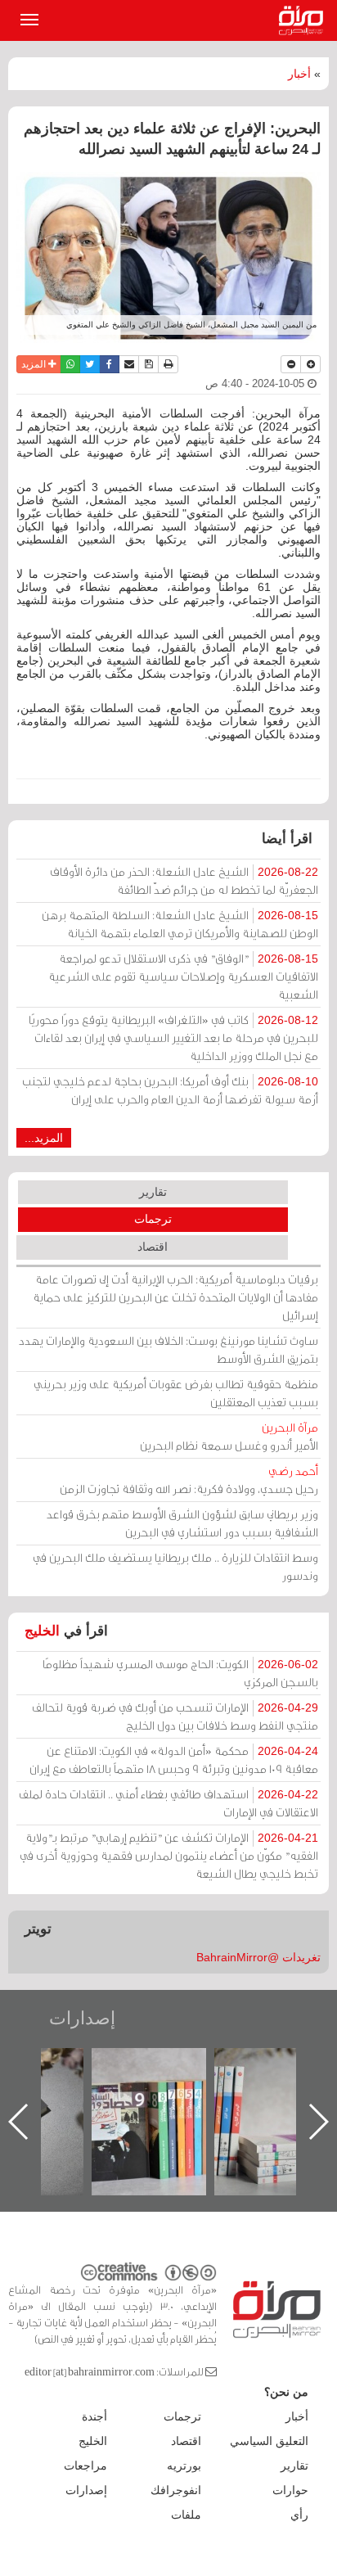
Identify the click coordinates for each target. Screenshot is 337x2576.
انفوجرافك (176, 2490)
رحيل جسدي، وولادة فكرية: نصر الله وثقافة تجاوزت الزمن (189, 1480)
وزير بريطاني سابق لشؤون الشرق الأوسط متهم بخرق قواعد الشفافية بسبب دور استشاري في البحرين (182, 1523)
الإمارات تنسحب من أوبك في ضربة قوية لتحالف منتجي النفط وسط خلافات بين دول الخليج (175, 1716)
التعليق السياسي (269, 2441)
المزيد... (44, 1138)
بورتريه (184, 2465)
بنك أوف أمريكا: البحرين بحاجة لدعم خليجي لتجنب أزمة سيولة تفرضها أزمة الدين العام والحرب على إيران (170, 1090)
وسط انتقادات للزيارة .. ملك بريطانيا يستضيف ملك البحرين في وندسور (175, 1566)
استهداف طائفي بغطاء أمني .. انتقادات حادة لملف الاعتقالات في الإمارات (168, 1803)
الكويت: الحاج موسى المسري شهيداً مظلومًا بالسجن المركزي (180, 1673)
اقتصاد (153, 1247)
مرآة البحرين (304, 20)
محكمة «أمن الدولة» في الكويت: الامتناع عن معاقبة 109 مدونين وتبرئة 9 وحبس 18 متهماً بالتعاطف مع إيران (174, 1759)
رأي (299, 2515)
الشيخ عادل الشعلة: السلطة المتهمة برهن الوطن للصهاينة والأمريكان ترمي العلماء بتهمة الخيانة (180, 924)
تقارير (153, 1192)
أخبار (299, 74)
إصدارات (82, 2018)
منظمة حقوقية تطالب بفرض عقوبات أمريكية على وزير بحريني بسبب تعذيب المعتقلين (176, 1393)
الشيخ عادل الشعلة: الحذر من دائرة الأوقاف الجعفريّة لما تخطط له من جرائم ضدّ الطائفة (184, 880)
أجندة (94, 2416)
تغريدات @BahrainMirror (258, 1957)
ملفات (186, 2515)
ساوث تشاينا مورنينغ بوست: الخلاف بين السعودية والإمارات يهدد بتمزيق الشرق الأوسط (168, 1349)
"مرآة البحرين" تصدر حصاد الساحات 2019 (214, 2085)
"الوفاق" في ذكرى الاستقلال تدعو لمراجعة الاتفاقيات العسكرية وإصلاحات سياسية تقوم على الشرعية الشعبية (183, 976)
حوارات (290, 2490)
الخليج (42, 1631)
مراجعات (85, 2465)
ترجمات (153, 1219)
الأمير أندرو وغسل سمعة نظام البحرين (229, 1436)
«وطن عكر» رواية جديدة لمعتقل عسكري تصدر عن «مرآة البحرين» (92, 2095)
